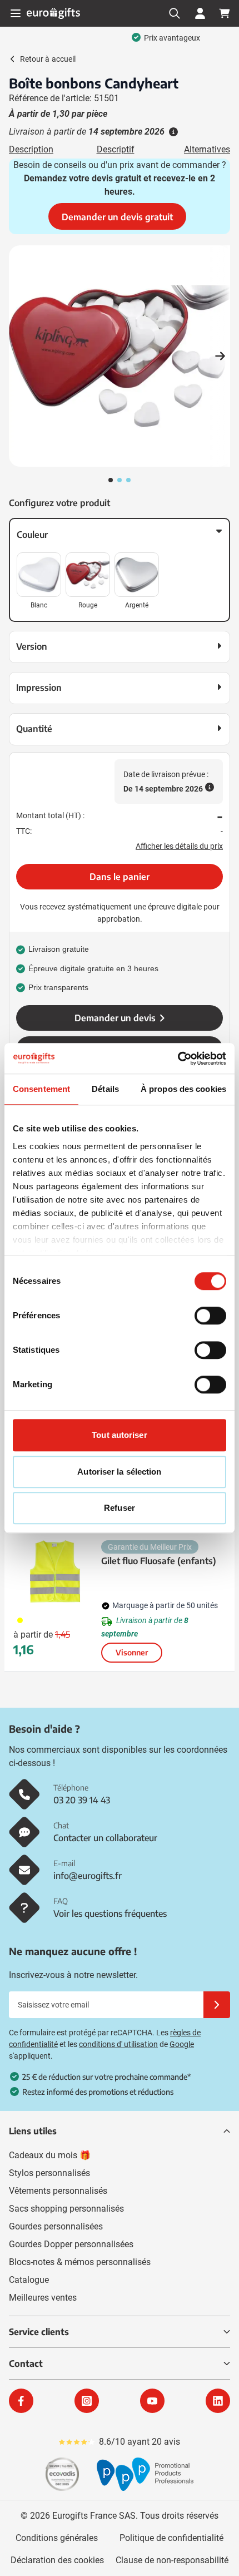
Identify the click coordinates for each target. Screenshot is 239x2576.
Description (31, 149)
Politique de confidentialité (171, 2538)
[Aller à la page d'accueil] (53, 13)
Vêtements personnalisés (58, 2191)
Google (182, 2044)
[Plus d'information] (172, 132)
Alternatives (207, 149)
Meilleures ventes (43, 2298)
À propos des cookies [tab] (183, 1089)
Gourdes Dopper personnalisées (71, 2244)
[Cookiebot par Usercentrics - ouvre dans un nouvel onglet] (178, 1059)
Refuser (120, 1508)
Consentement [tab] (41, 1089)
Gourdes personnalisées (56, 2226)
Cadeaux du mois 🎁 (50, 2155)
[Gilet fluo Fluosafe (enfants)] (55, 1571)
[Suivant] (220, 356)
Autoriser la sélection (119, 1472)
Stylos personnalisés (49, 2173)
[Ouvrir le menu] (16, 13)
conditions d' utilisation (118, 2044)
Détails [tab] (105, 1089)
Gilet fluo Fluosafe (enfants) (159, 1561)
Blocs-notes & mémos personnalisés (80, 2262)
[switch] (210, 1316)
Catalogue (29, 2280)
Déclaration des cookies (57, 2560)
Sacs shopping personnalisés (66, 2209)
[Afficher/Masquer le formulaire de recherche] (175, 13)
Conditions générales (57, 2538)
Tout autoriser (119, 1435)
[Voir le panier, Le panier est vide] (225, 13)
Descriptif (116, 149)
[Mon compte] (200, 13)
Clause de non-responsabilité (172, 2560)
